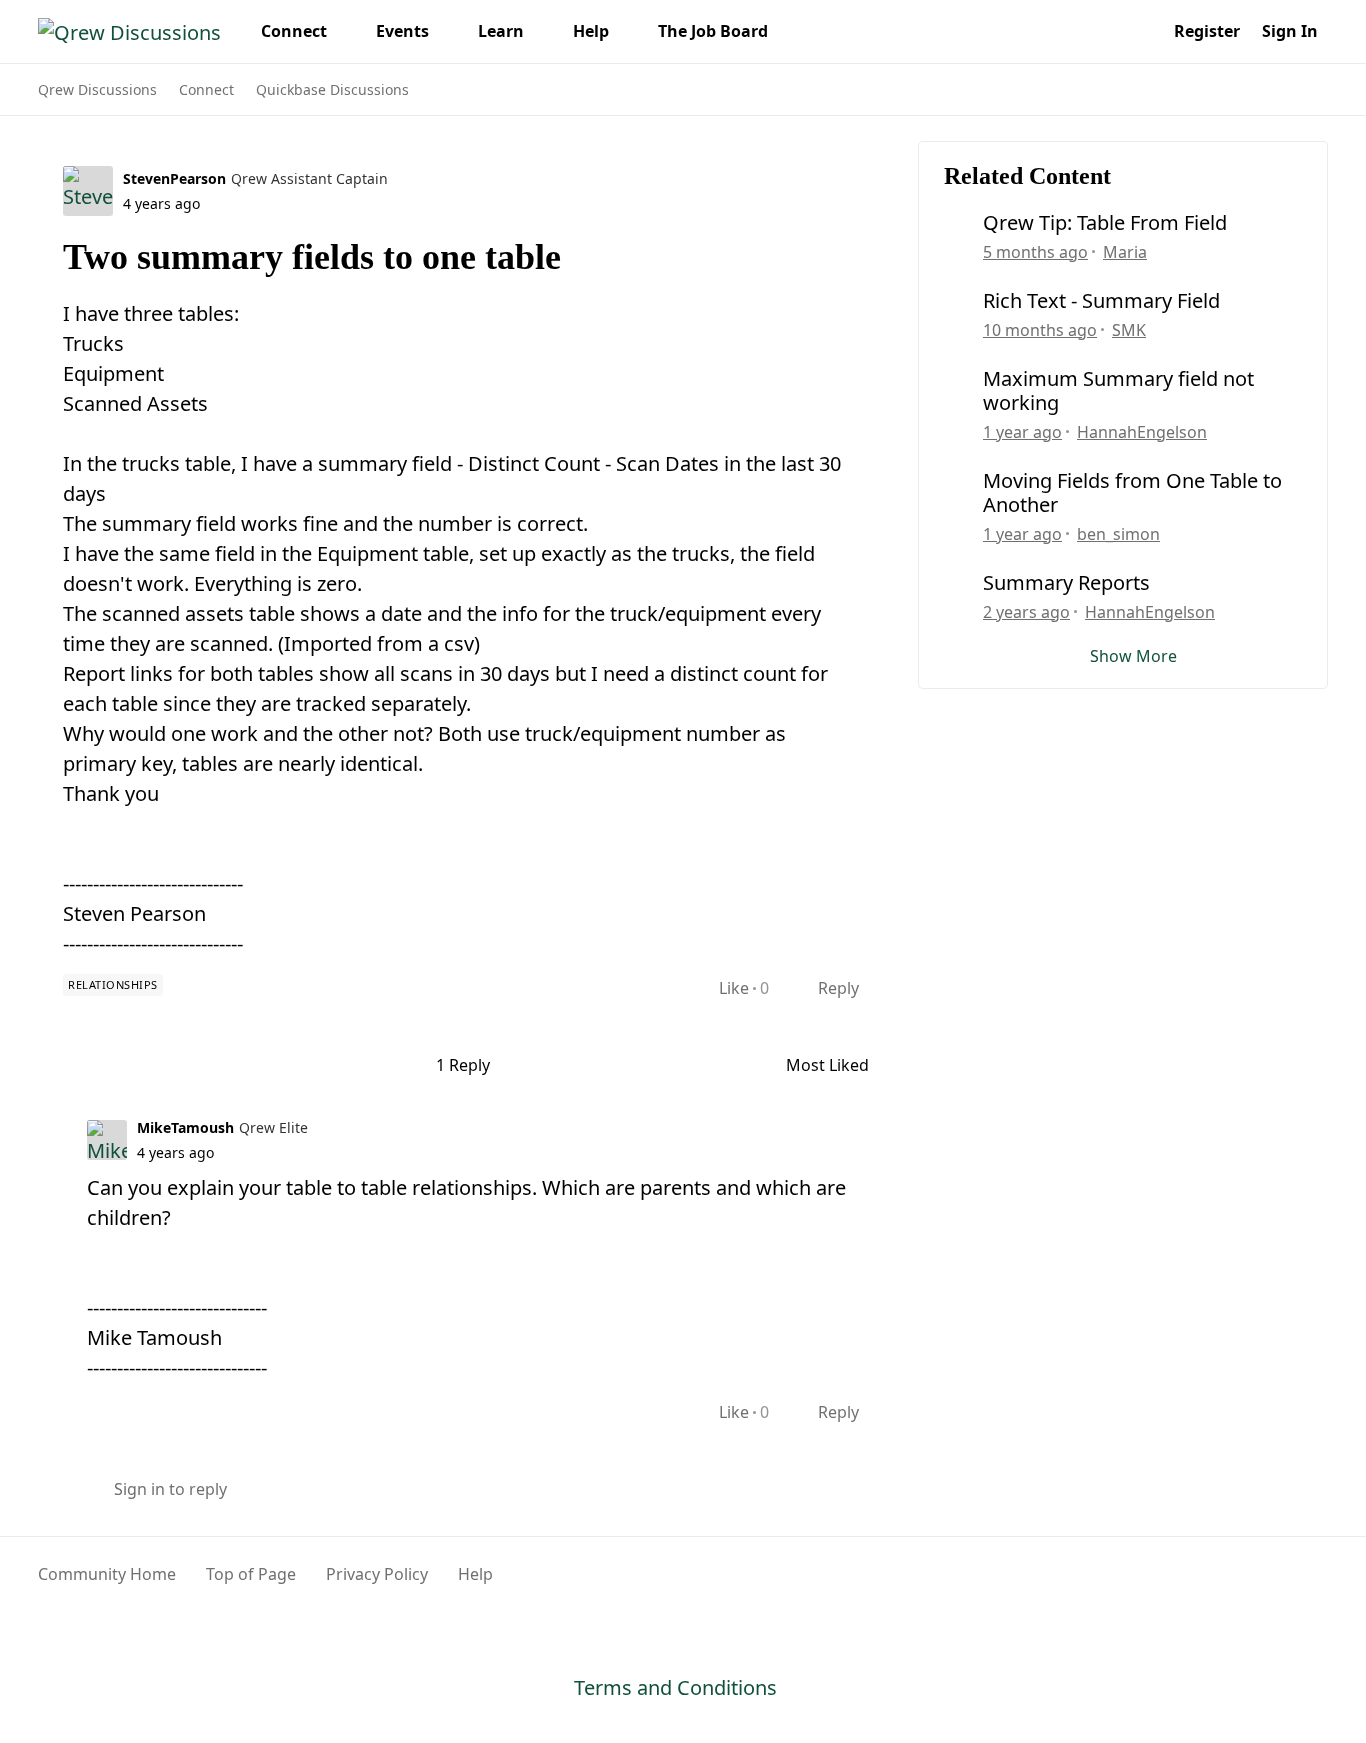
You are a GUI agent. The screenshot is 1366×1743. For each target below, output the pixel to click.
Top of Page (251, 1574)
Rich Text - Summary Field (1101, 301)
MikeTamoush (185, 1127)
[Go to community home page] (129, 31)
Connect (206, 89)
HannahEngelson (1142, 432)
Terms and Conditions (675, 1687)
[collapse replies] (45, 1126)
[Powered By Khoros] (1280, 1585)
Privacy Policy (377, 1574)
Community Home (107, 1574)
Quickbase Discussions (332, 89)
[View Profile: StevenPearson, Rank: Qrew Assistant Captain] (88, 191)
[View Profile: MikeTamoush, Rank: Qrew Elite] (107, 1140)
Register (1207, 31)
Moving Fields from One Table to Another (1132, 493)
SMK (1129, 330)
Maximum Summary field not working (1118, 391)
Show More (1133, 656)
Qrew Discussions (97, 89)
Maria (1125, 252)
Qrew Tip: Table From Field (1105, 223)
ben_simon (1118, 534)
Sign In (1290, 31)
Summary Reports (1066, 583)
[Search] (1141, 31)
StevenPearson (174, 178)
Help (475, 1574)
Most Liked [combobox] (837, 1065)
